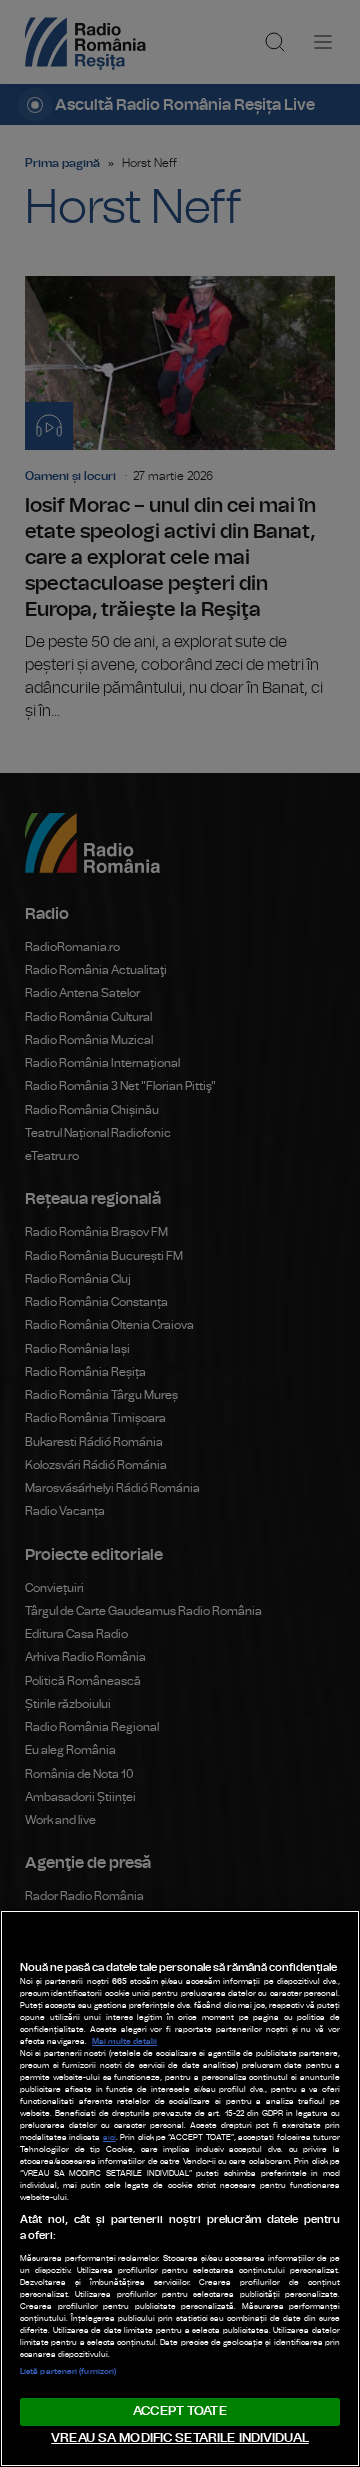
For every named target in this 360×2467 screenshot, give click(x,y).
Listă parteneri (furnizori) (68, 2372)
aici (109, 2138)
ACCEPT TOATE (180, 2411)
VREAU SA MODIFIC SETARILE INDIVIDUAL (180, 2438)
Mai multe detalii (124, 2042)
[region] (180, 2188)
